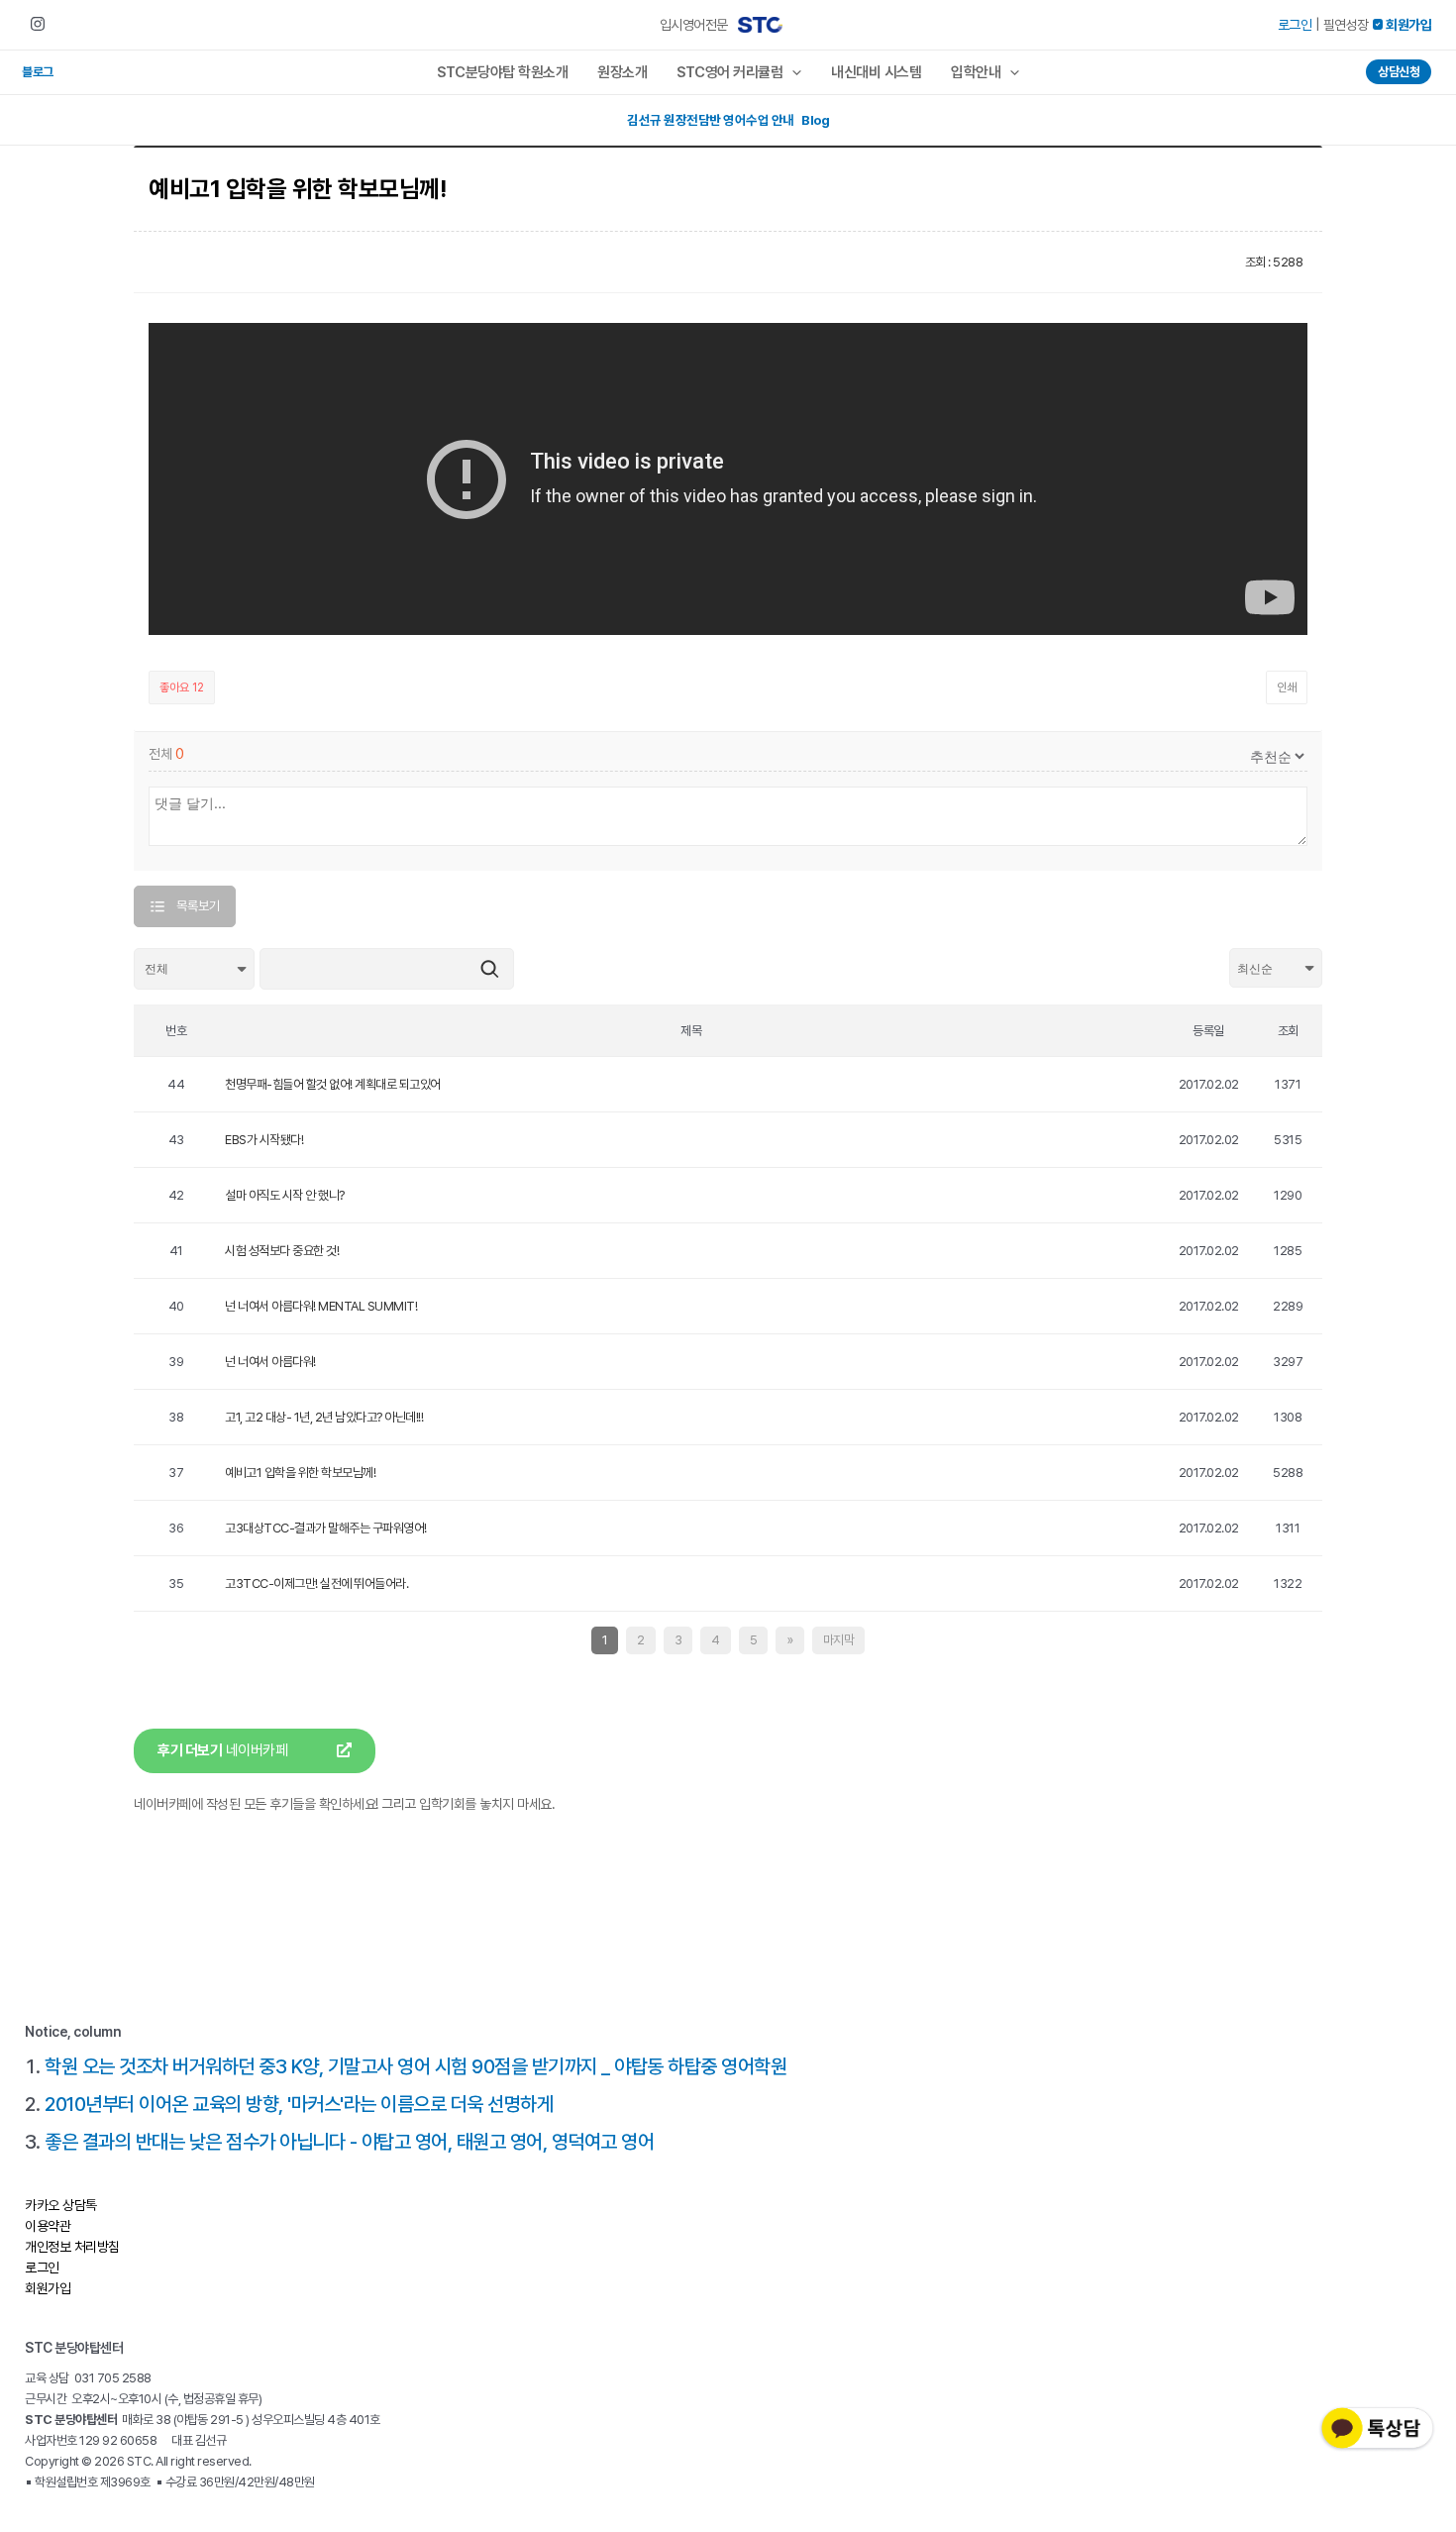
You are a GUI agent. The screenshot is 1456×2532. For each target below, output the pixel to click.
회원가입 (48, 2288)
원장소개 (622, 72)
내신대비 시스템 (876, 72)
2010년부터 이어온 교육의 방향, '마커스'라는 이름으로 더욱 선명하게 (299, 2104)
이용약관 (48, 2226)
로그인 (1295, 25)
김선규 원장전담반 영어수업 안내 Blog (728, 120)
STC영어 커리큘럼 (729, 72)
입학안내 (976, 72)
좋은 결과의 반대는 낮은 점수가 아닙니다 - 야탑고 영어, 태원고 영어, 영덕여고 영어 (349, 2142)
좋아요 (182, 687)
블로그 (38, 72)
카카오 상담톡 (61, 2205)
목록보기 (198, 906)
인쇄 (1287, 687)
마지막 (839, 1640)
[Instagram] (38, 24)
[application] (792, 72)
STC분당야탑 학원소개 (502, 72)
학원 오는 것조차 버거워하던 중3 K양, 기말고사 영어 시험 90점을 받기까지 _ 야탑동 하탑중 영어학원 (416, 2066)
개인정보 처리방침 (72, 2247)
